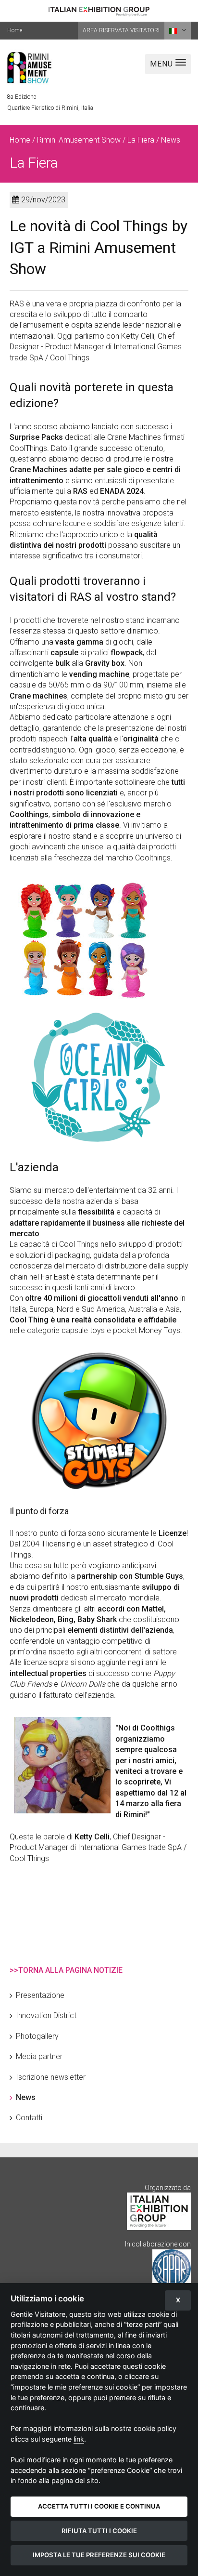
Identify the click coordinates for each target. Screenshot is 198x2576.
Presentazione (40, 1995)
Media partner (39, 2056)
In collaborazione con (158, 2244)
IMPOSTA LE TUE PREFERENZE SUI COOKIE (99, 2555)
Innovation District (46, 2015)
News (26, 2097)
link (79, 2439)
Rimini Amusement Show (79, 140)
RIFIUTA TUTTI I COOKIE (99, 2531)
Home (15, 30)
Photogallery (37, 2036)
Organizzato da (168, 2188)
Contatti (29, 2118)
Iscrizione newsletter (51, 2077)
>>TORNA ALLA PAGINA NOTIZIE (66, 1970)
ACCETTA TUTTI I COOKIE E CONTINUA (99, 2506)
